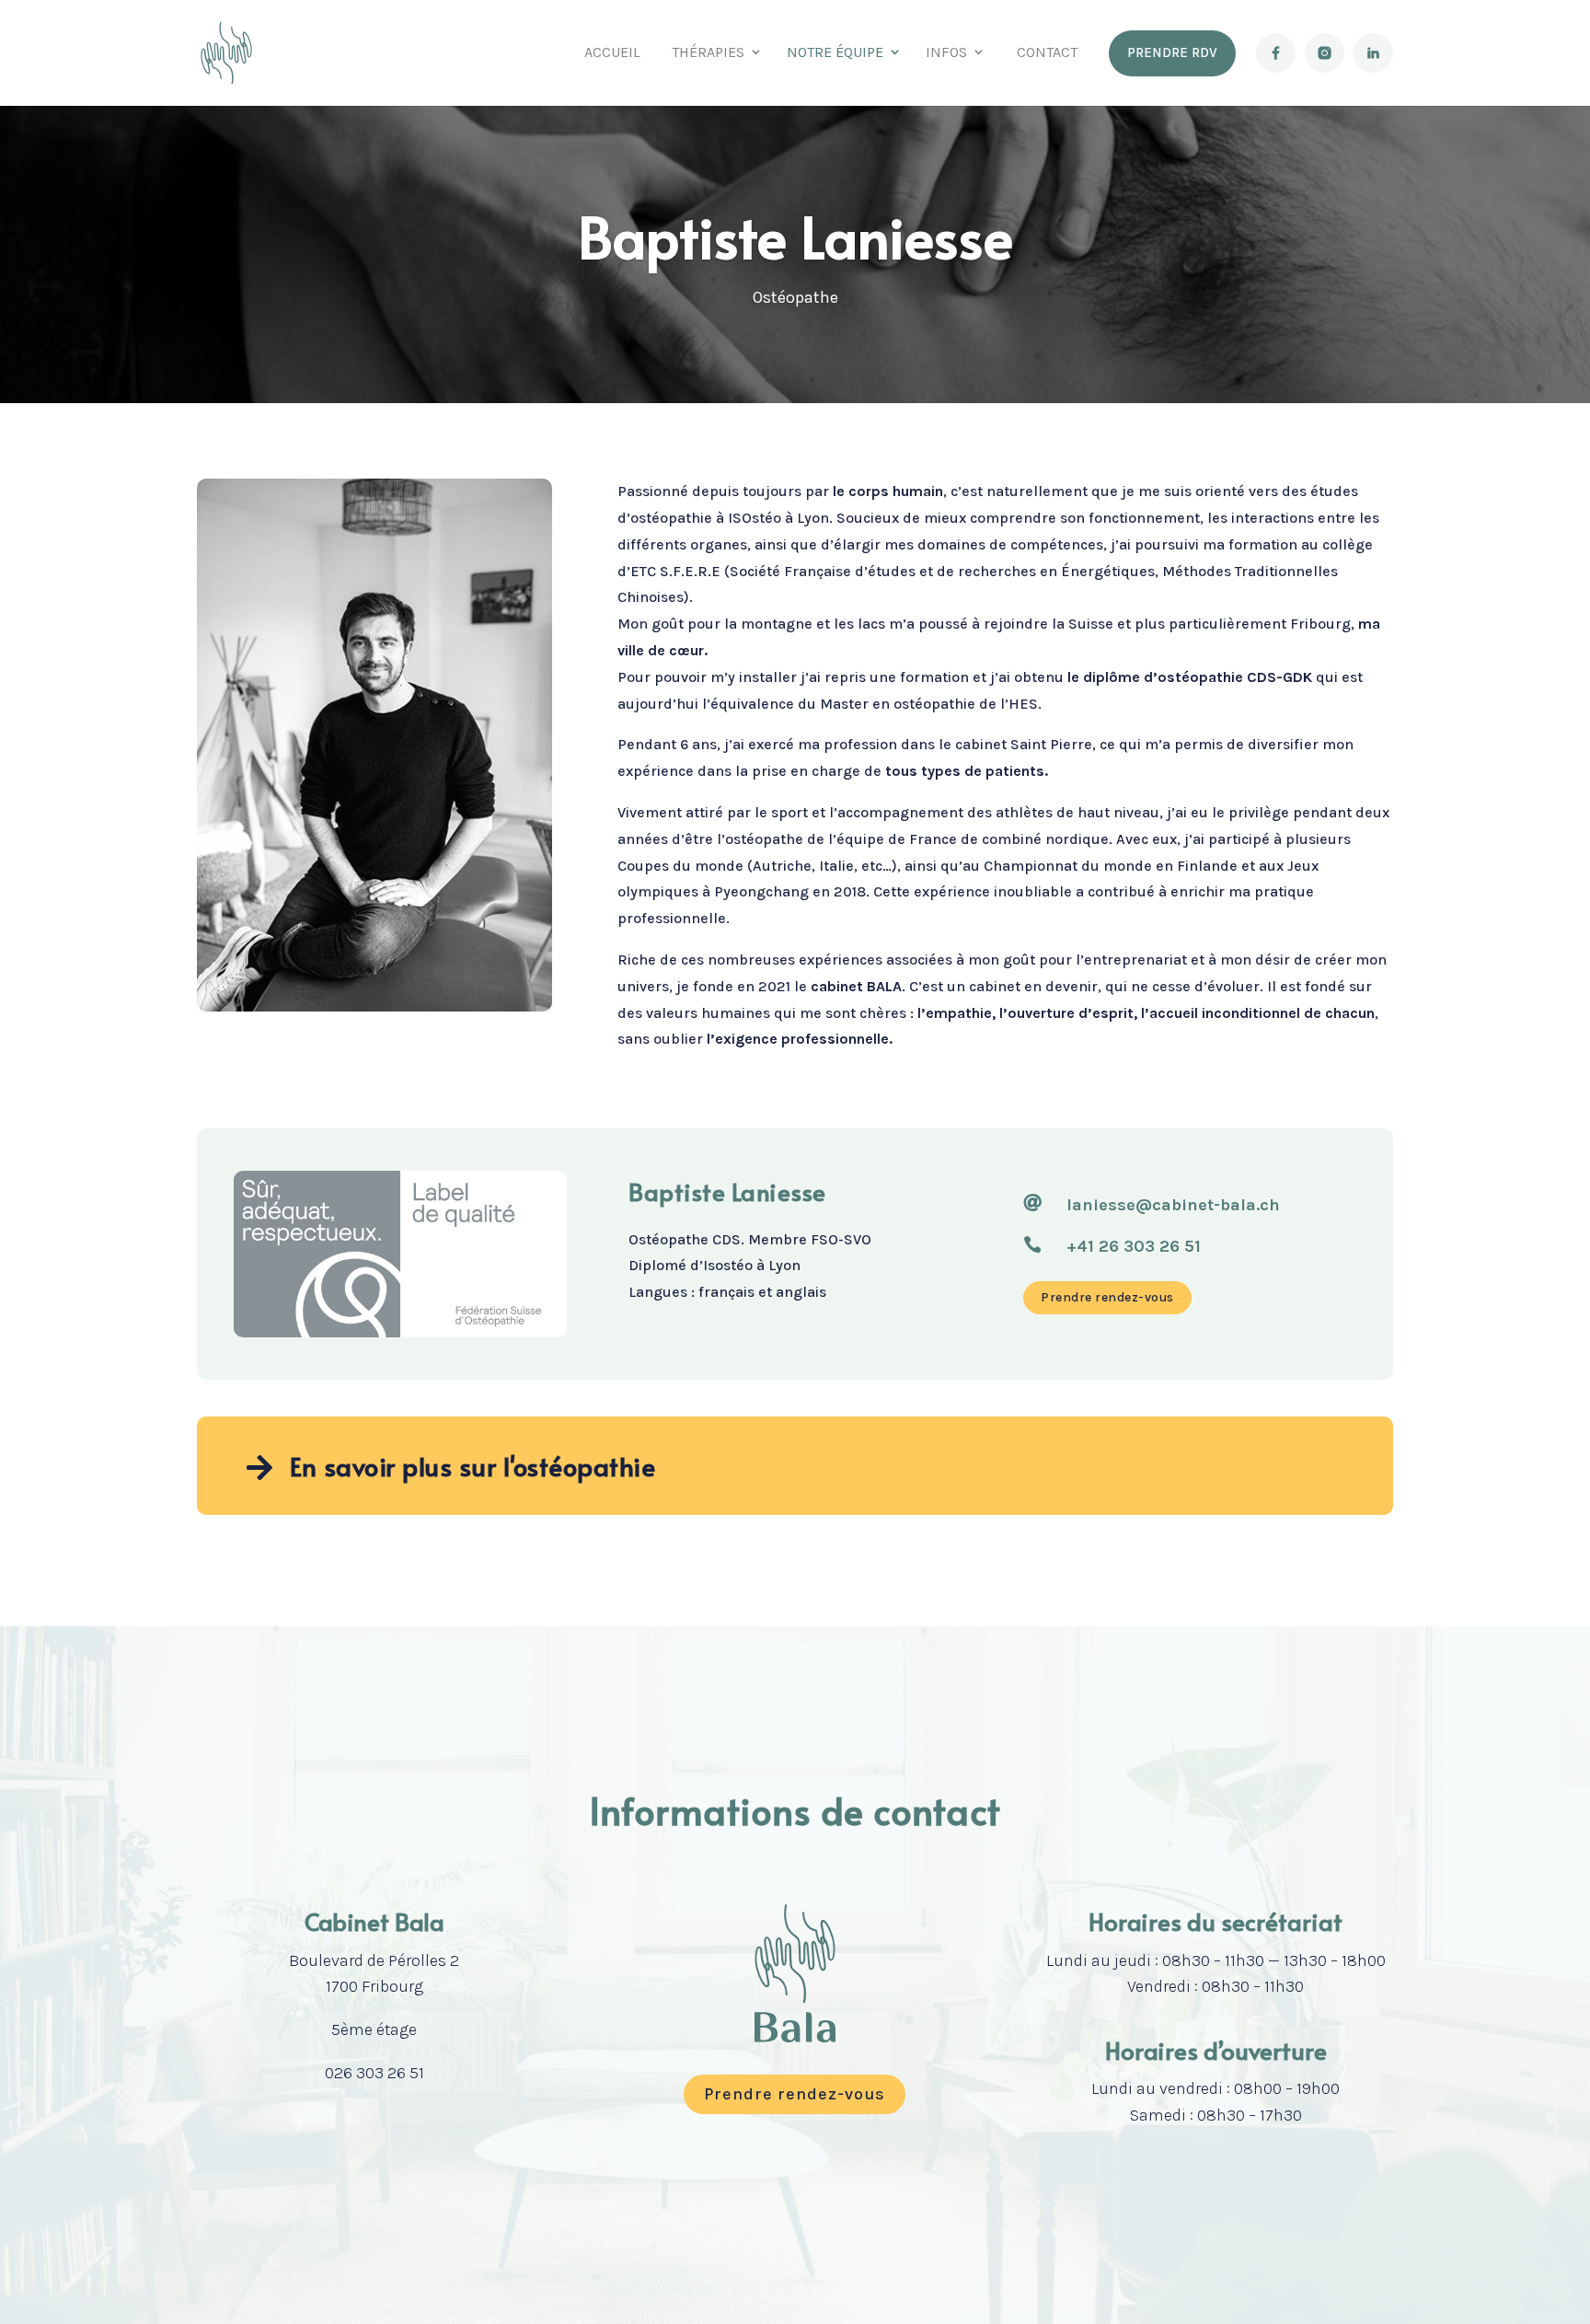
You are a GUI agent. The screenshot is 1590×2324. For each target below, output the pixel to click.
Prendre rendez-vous (1107, 1297)
